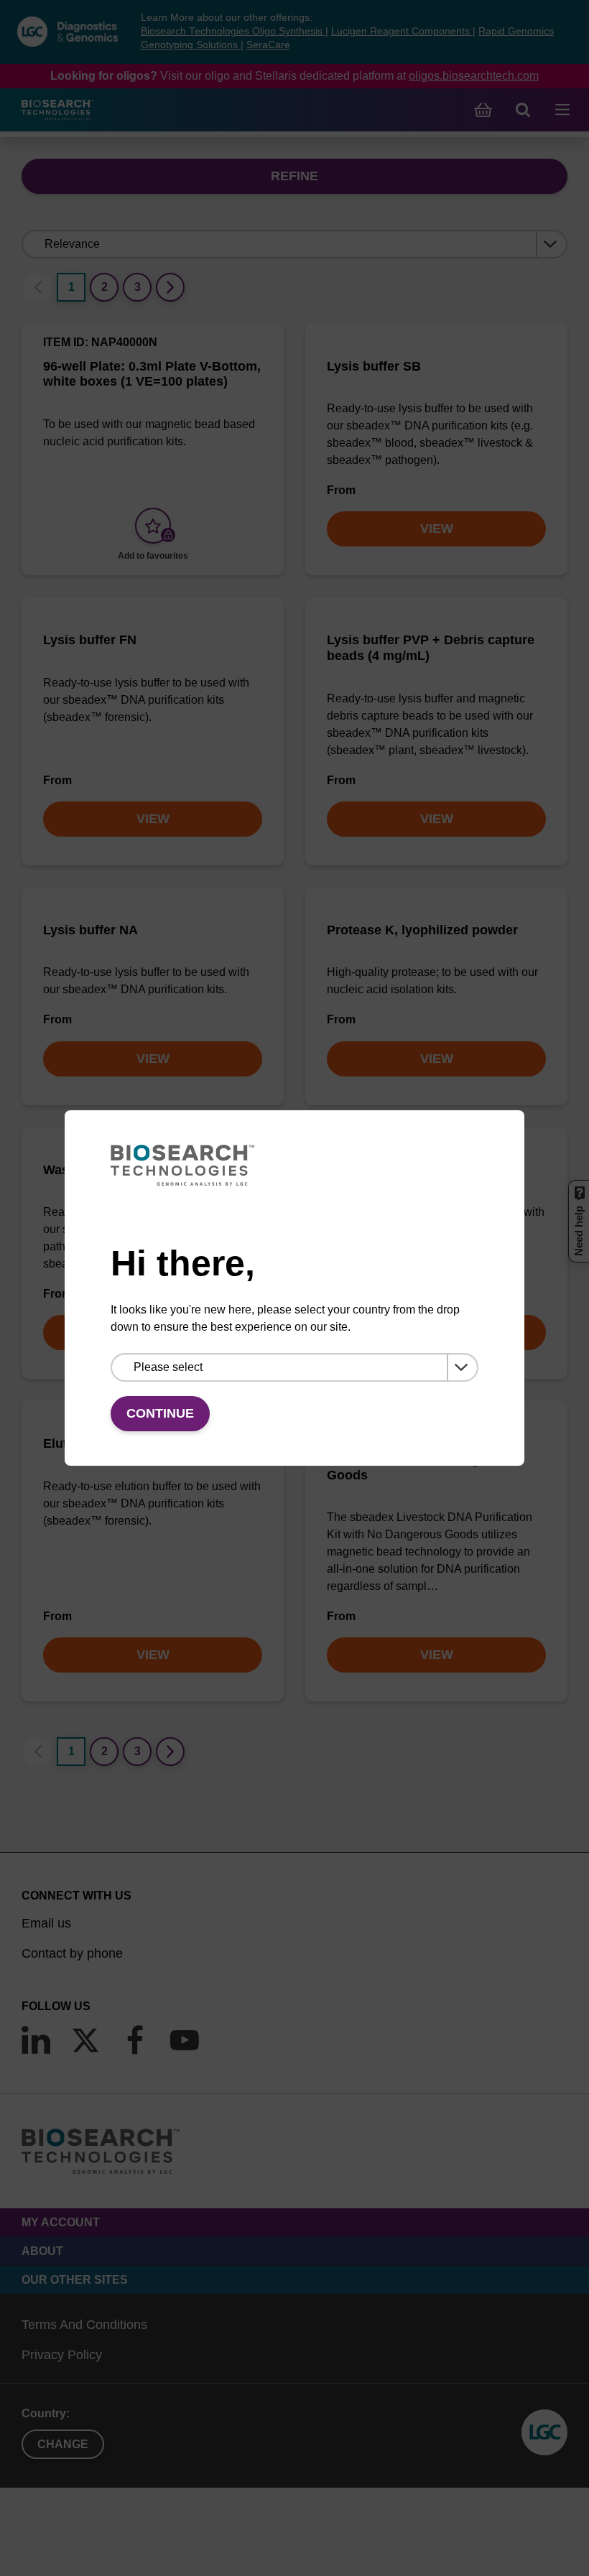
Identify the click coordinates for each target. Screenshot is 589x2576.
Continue (160, 1413)
